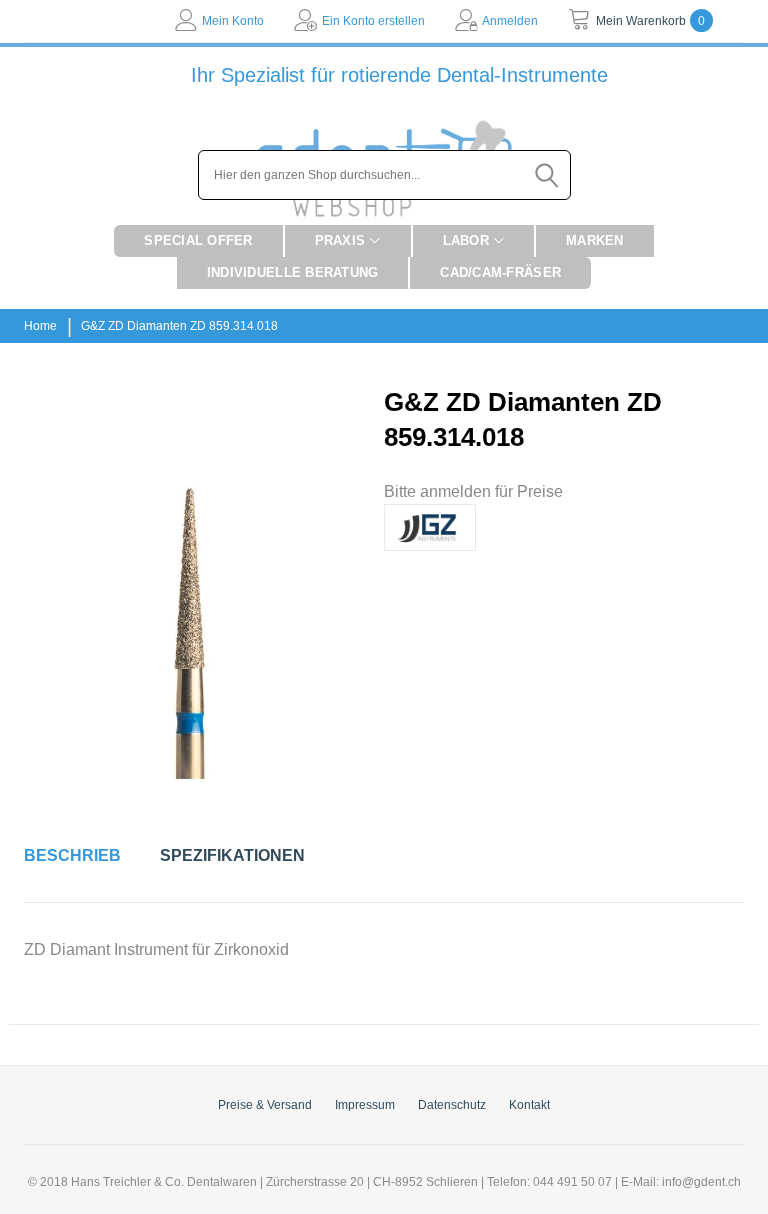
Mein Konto (233, 21)
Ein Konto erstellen (373, 21)
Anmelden (510, 21)
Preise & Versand (265, 1105)
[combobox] (384, 175)
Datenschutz (452, 1105)
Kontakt (529, 1105)
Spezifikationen (232, 855)
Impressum (365, 1105)
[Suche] (548, 175)
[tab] (72, 856)
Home (40, 326)
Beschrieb (72, 855)
